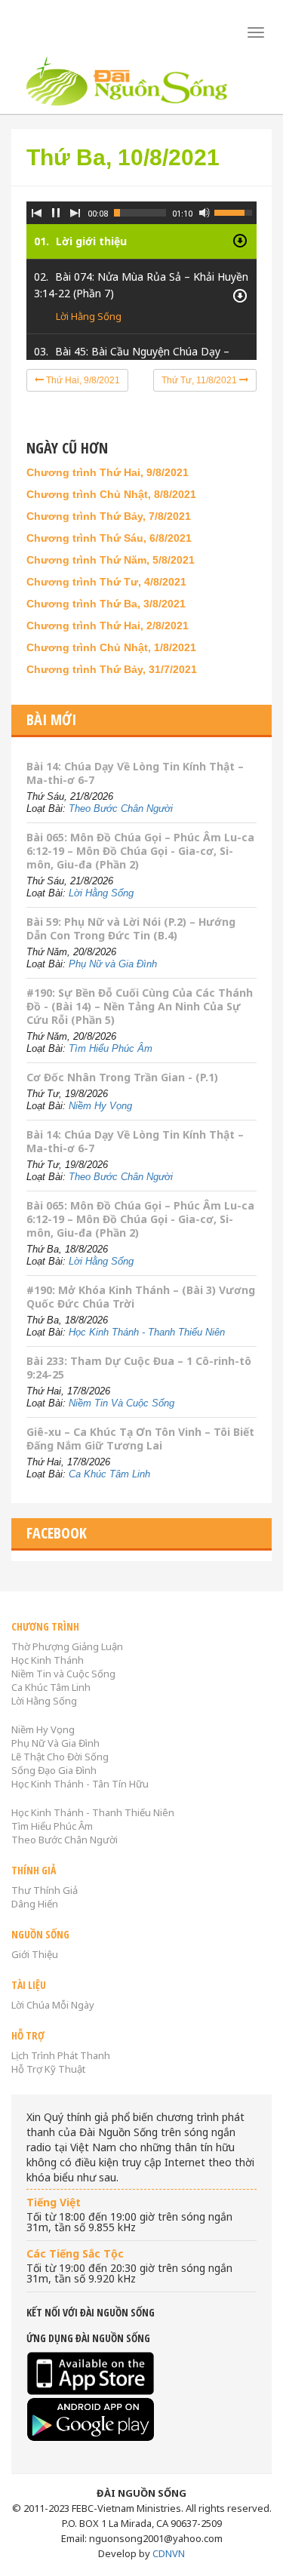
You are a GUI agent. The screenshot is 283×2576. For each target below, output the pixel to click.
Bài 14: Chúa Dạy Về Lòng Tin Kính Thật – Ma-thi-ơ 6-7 (135, 773)
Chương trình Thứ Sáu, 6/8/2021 (109, 538)
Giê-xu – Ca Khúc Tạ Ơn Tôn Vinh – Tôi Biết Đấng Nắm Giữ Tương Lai (140, 1439)
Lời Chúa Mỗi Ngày (53, 2005)
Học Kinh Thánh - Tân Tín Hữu (80, 1784)
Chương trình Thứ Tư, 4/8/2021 (106, 582)
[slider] (140, 213)
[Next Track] (75, 213)
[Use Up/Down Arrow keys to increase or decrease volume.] (235, 211)
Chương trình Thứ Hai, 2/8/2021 (108, 626)
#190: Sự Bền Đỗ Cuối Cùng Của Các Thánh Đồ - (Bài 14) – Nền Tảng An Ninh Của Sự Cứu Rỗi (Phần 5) (140, 1006)
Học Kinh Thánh (48, 1660)
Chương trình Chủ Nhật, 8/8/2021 (111, 494)
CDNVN (169, 2553)
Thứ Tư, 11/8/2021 (200, 380)
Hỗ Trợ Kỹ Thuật (48, 2069)
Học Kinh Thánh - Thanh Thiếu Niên (147, 1332)
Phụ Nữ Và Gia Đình (55, 1743)
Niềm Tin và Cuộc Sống (63, 1674)
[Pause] (56, 213)
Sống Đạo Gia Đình (54, 1770)
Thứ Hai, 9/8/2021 (82, 380)
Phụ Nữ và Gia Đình (113, 964)
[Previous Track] (36, 213)
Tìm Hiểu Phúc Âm (111, 1048)
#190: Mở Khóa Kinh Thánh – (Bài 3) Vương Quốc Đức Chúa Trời (141, 1297)
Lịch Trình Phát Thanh (61, 2055)
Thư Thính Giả (45, 1890)
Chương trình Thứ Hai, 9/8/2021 (108, 472)
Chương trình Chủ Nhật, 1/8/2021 (111, 647)
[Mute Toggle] (205, 213)
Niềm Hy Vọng (100, 1106)
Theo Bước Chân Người (121, 808)
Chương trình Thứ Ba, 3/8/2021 (106, 604)
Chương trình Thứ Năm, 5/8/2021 (111, 560)
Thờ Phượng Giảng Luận (67, 1646)
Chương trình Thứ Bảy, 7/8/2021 (109, 516)
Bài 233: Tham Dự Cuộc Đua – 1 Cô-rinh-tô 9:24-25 (139, 1368)
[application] (141, 269)
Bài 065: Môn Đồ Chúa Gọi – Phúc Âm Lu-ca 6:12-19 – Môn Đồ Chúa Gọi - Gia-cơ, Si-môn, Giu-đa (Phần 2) (140, 851)
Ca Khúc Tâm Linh (109, 1474)
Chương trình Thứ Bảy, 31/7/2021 (112, 669)
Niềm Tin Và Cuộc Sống (122, 1403)
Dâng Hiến (35, 1904)
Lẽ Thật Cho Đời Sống (60, 1757)
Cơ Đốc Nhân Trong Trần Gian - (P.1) (122, 1077)
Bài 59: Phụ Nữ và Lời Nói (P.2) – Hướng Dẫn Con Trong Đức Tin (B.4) (131, 928)
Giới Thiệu (35, 1954)
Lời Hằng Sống (89, 316)
